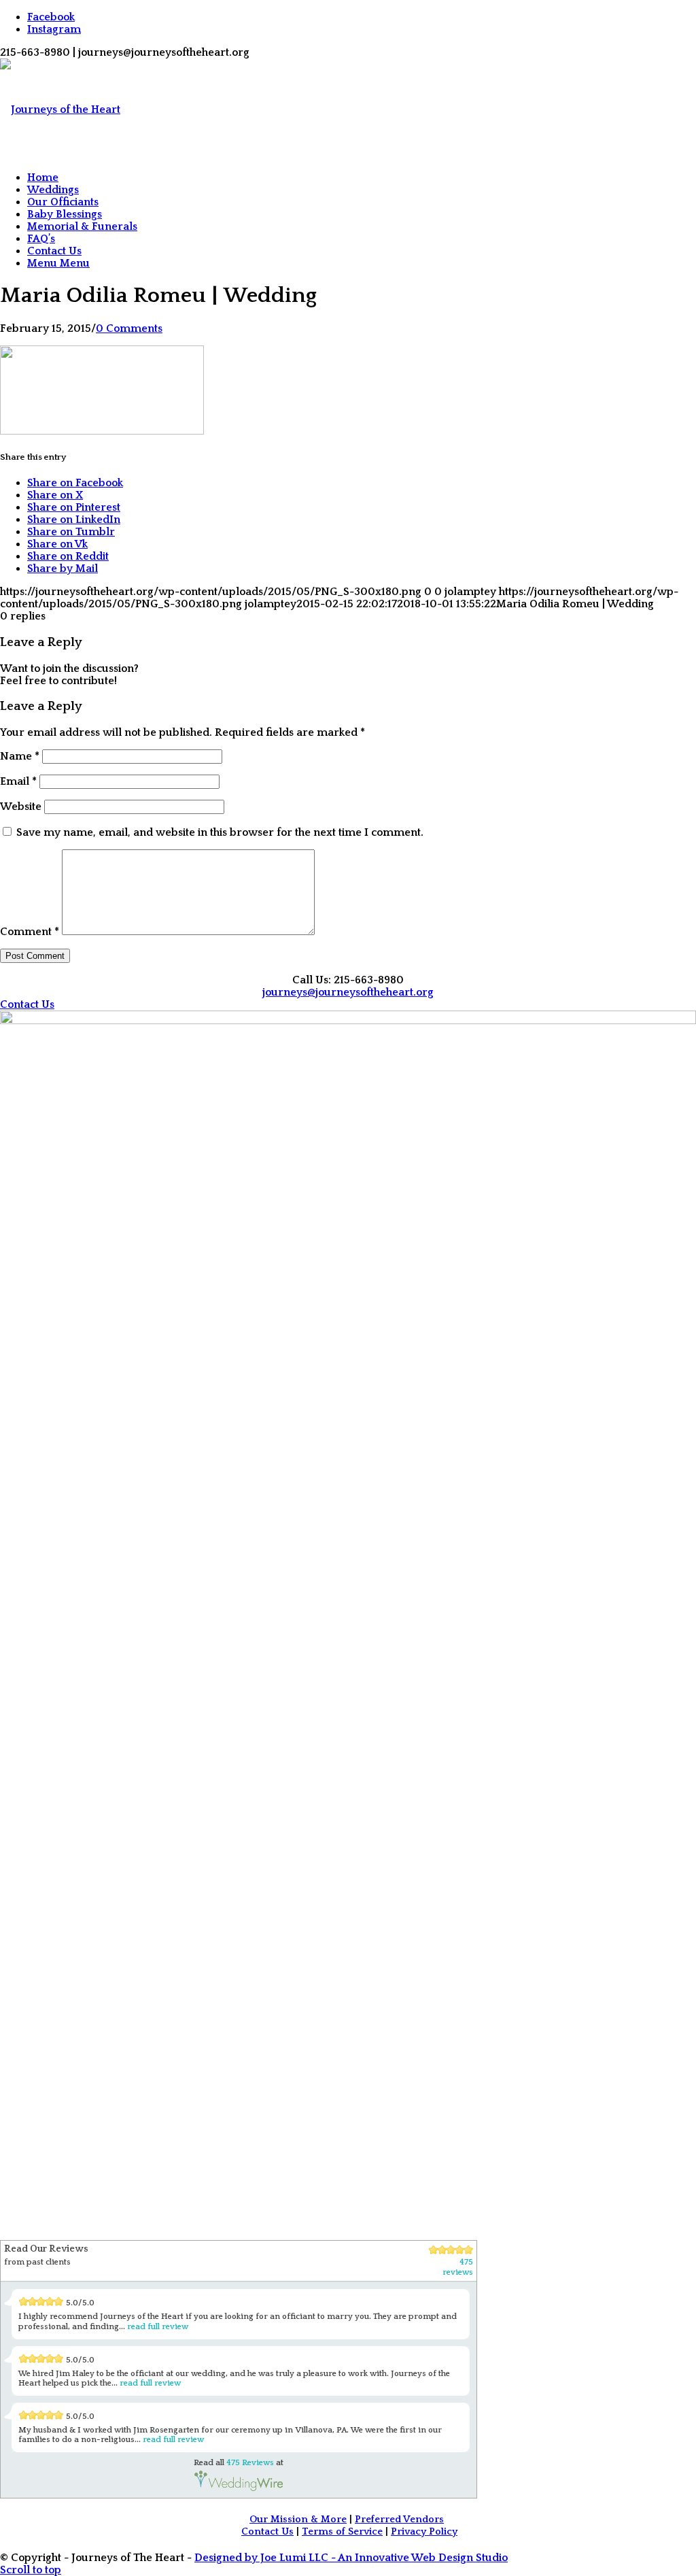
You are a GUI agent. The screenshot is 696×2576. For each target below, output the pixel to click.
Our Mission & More (298, 2520)
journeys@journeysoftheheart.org (348, 992)
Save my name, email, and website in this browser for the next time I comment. (220, 832)
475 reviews (458, 2267)
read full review (158, 2327)
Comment (30, 932)
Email (18, 781)
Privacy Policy (424, 2532)
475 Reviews (250, 2463)
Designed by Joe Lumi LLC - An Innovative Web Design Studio (351, 2558)
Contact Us (267, 2532)
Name (20, 756)
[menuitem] (362, 177)
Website (21, 807)
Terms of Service (342, 2532)
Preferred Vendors (399, 2520)
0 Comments (129, 328)
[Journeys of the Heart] (60, 109)
